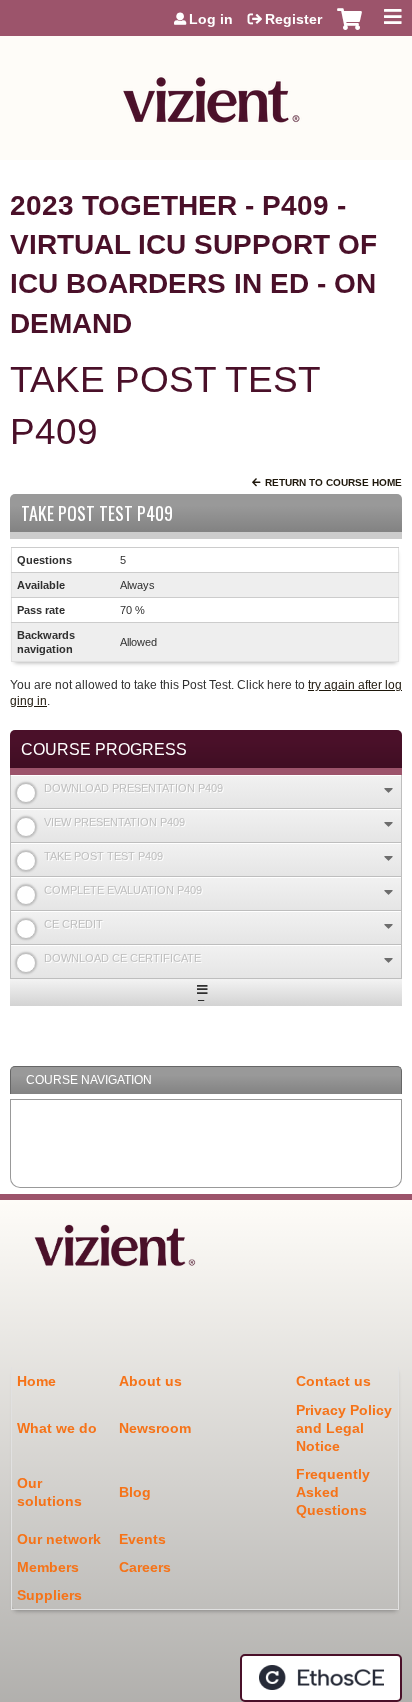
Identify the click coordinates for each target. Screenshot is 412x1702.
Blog (135, 1492)
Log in (211, 19)
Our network (59, 1539)
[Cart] (349, 29)
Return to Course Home (333, 482)
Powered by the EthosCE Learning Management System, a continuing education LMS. (321, 1678)
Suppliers (49, 1595)
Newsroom (155, 1428)
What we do (57, 1428)
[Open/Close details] (388, 790)
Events (142, 1539)
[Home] (206, 93)
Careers (145, 1567)
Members (48, 1567)
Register (293, 19)
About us (150, 1381)
